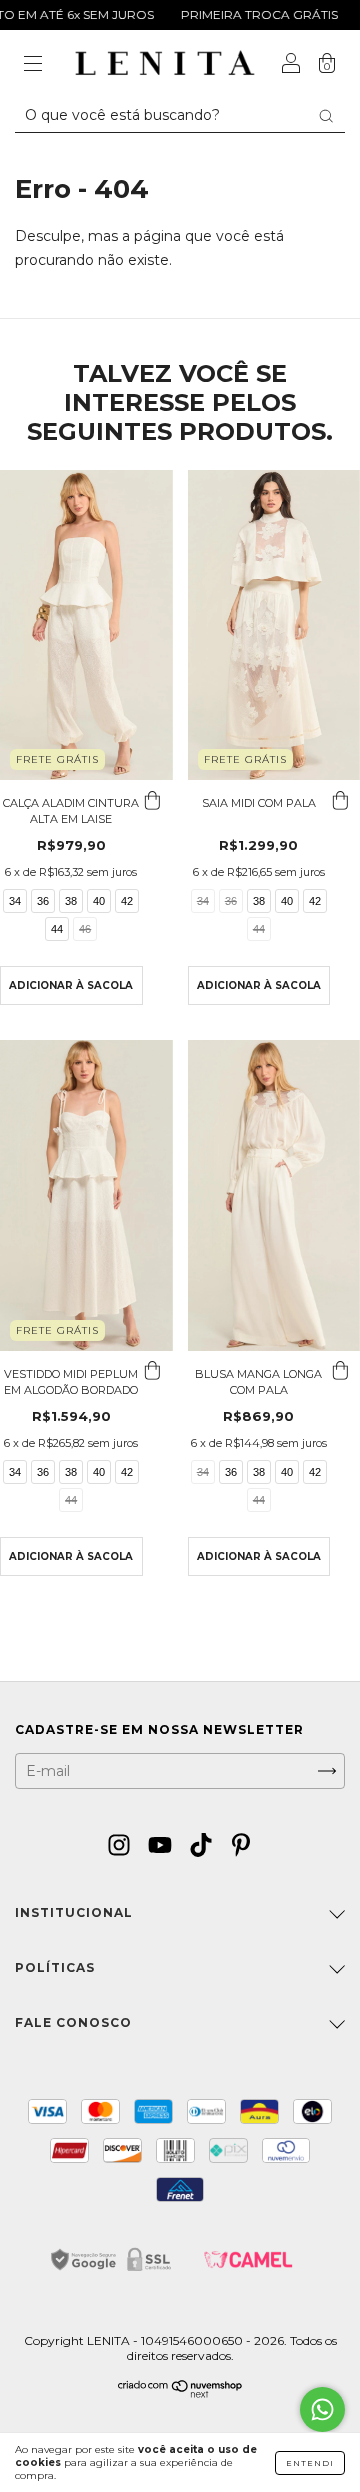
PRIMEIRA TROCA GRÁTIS (239, 14)
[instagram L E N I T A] (121, 1846)
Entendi (310, 2463)
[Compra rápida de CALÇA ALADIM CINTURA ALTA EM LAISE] (153, 800)
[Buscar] (326, 116)
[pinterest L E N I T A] (241, 1846)
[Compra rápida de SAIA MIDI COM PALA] (340, 800)
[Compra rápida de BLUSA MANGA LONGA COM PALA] (340, 1371)
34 (15, 901)
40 (99, 901)
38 (71, 901)
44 (57, 929)
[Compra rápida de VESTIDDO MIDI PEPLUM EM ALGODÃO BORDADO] (153, 1371)
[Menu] (33, 66)
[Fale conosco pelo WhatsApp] (322, 2409)
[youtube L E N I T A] (162, 1846)
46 (85, 929)
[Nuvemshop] (180, 2393)
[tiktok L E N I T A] (203, 1846)
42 (127, 901)
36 (43, 901)
